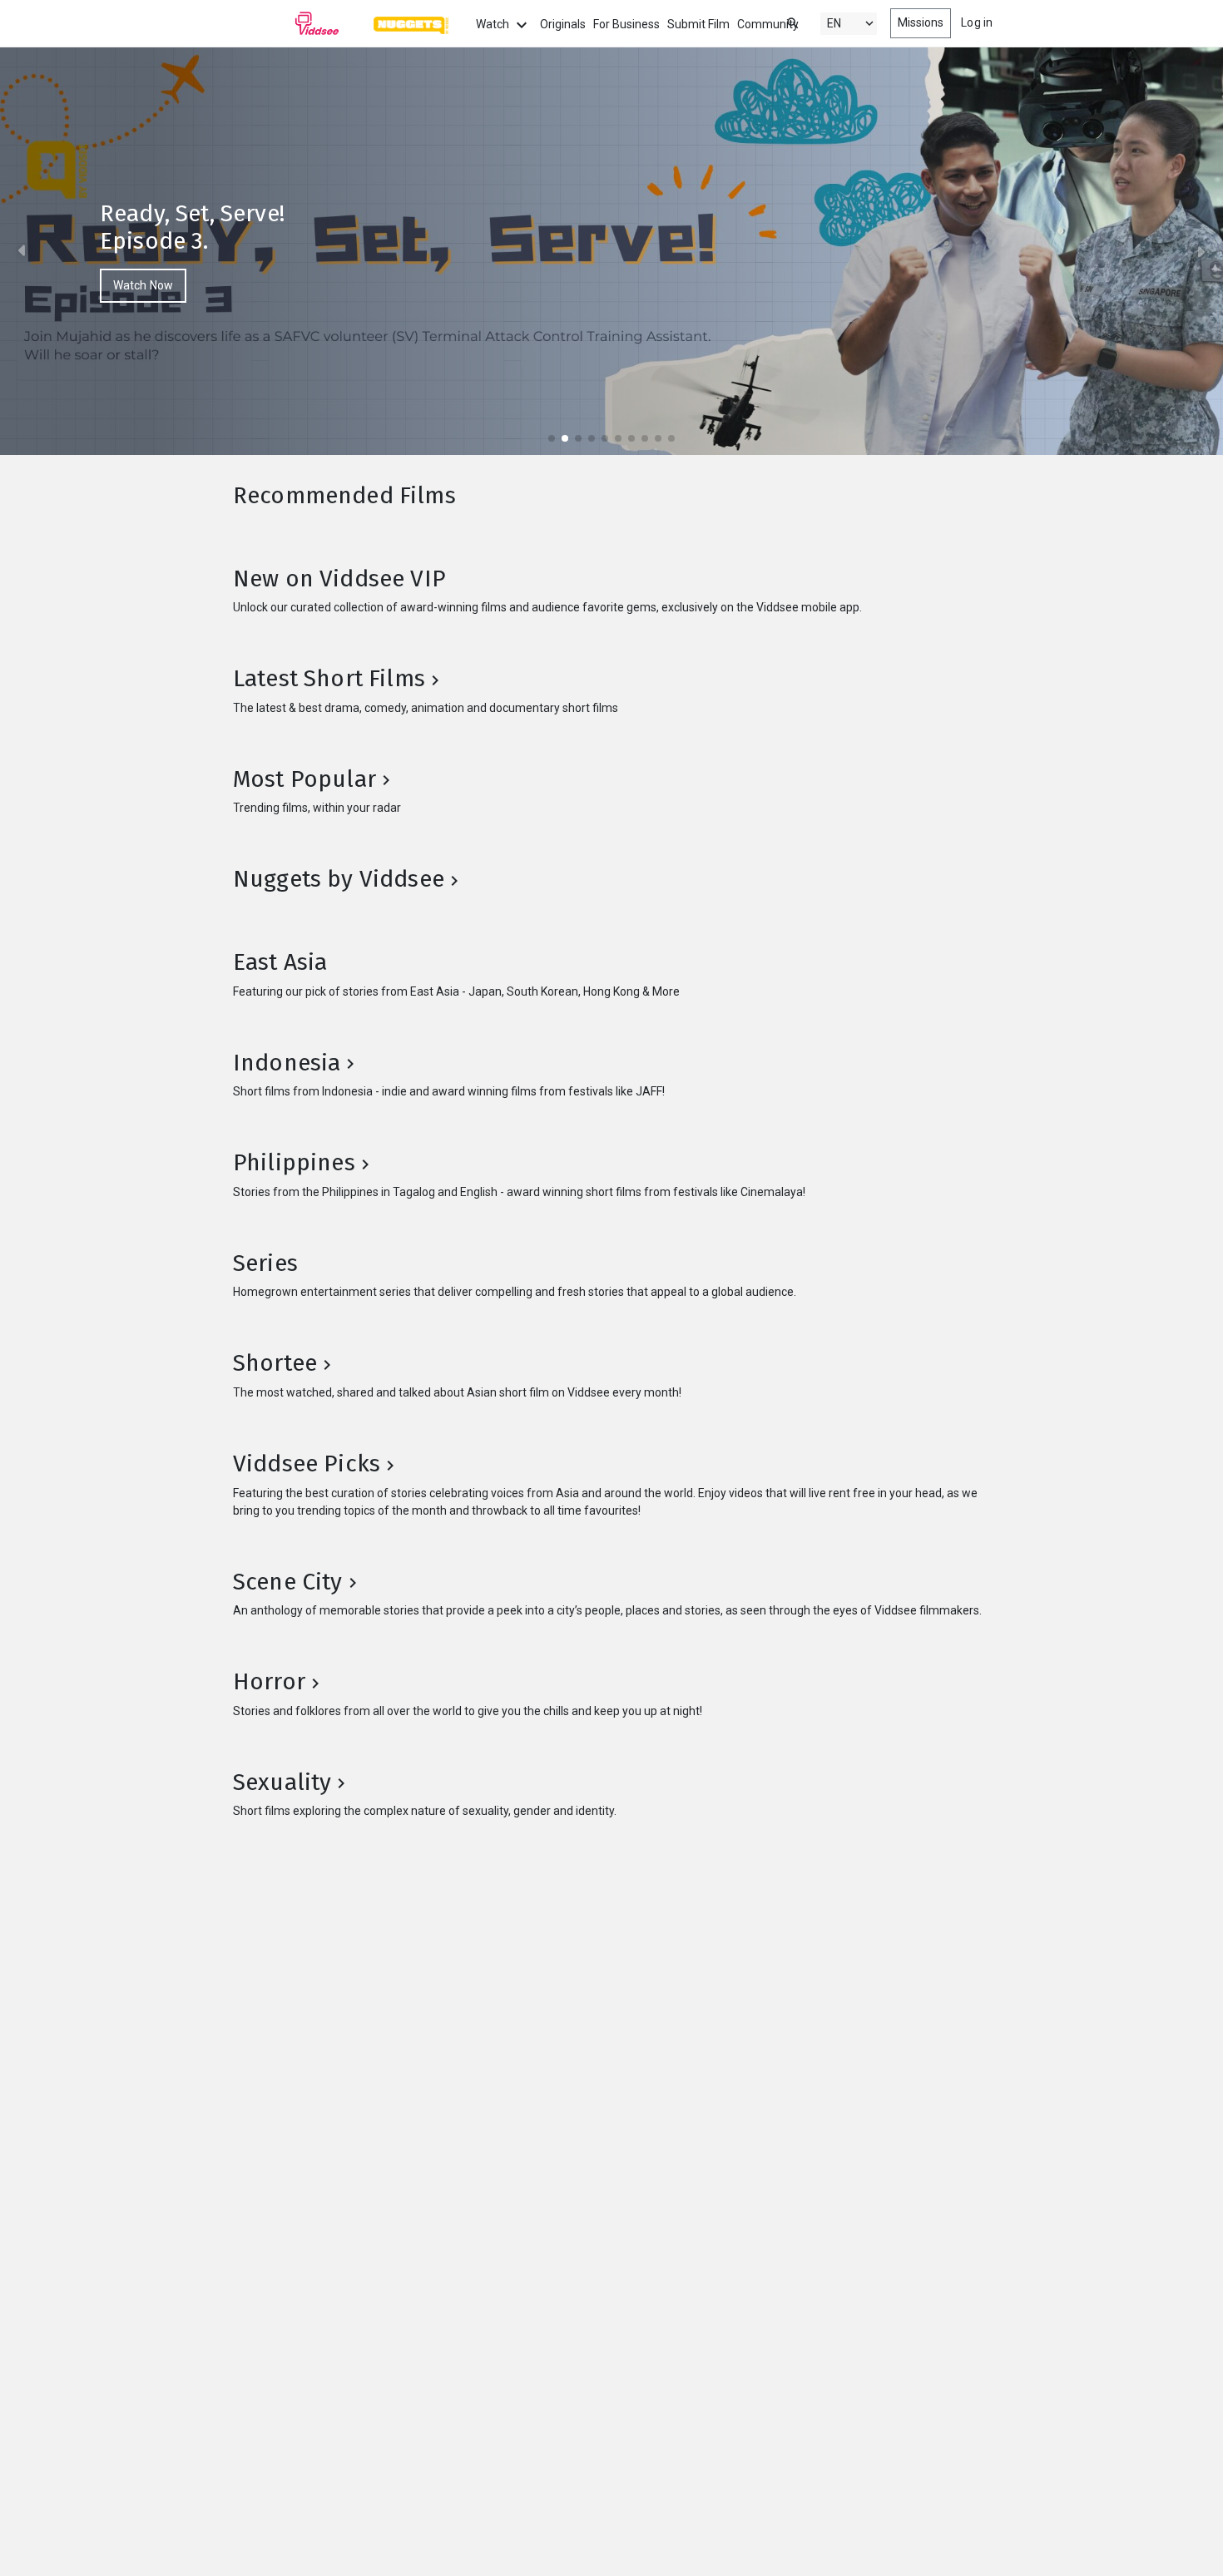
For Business (626, 24)
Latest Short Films (329, 678)
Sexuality (282, 1782)
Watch (494, 24)
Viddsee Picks (307, 1464)
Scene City (288, 1582)
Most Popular (305, 779)
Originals (563, 24)
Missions (921, 22)
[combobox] (777, 22)
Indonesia (287, 1063)
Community (768, 24)
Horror (269, 1681)
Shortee (275, 1363)
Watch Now (143, 285)
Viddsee (286, 23)
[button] (28, 251)
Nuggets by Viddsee (339, 879)
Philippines (294, 1162)
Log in (977, 22)
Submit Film (698, 24)
